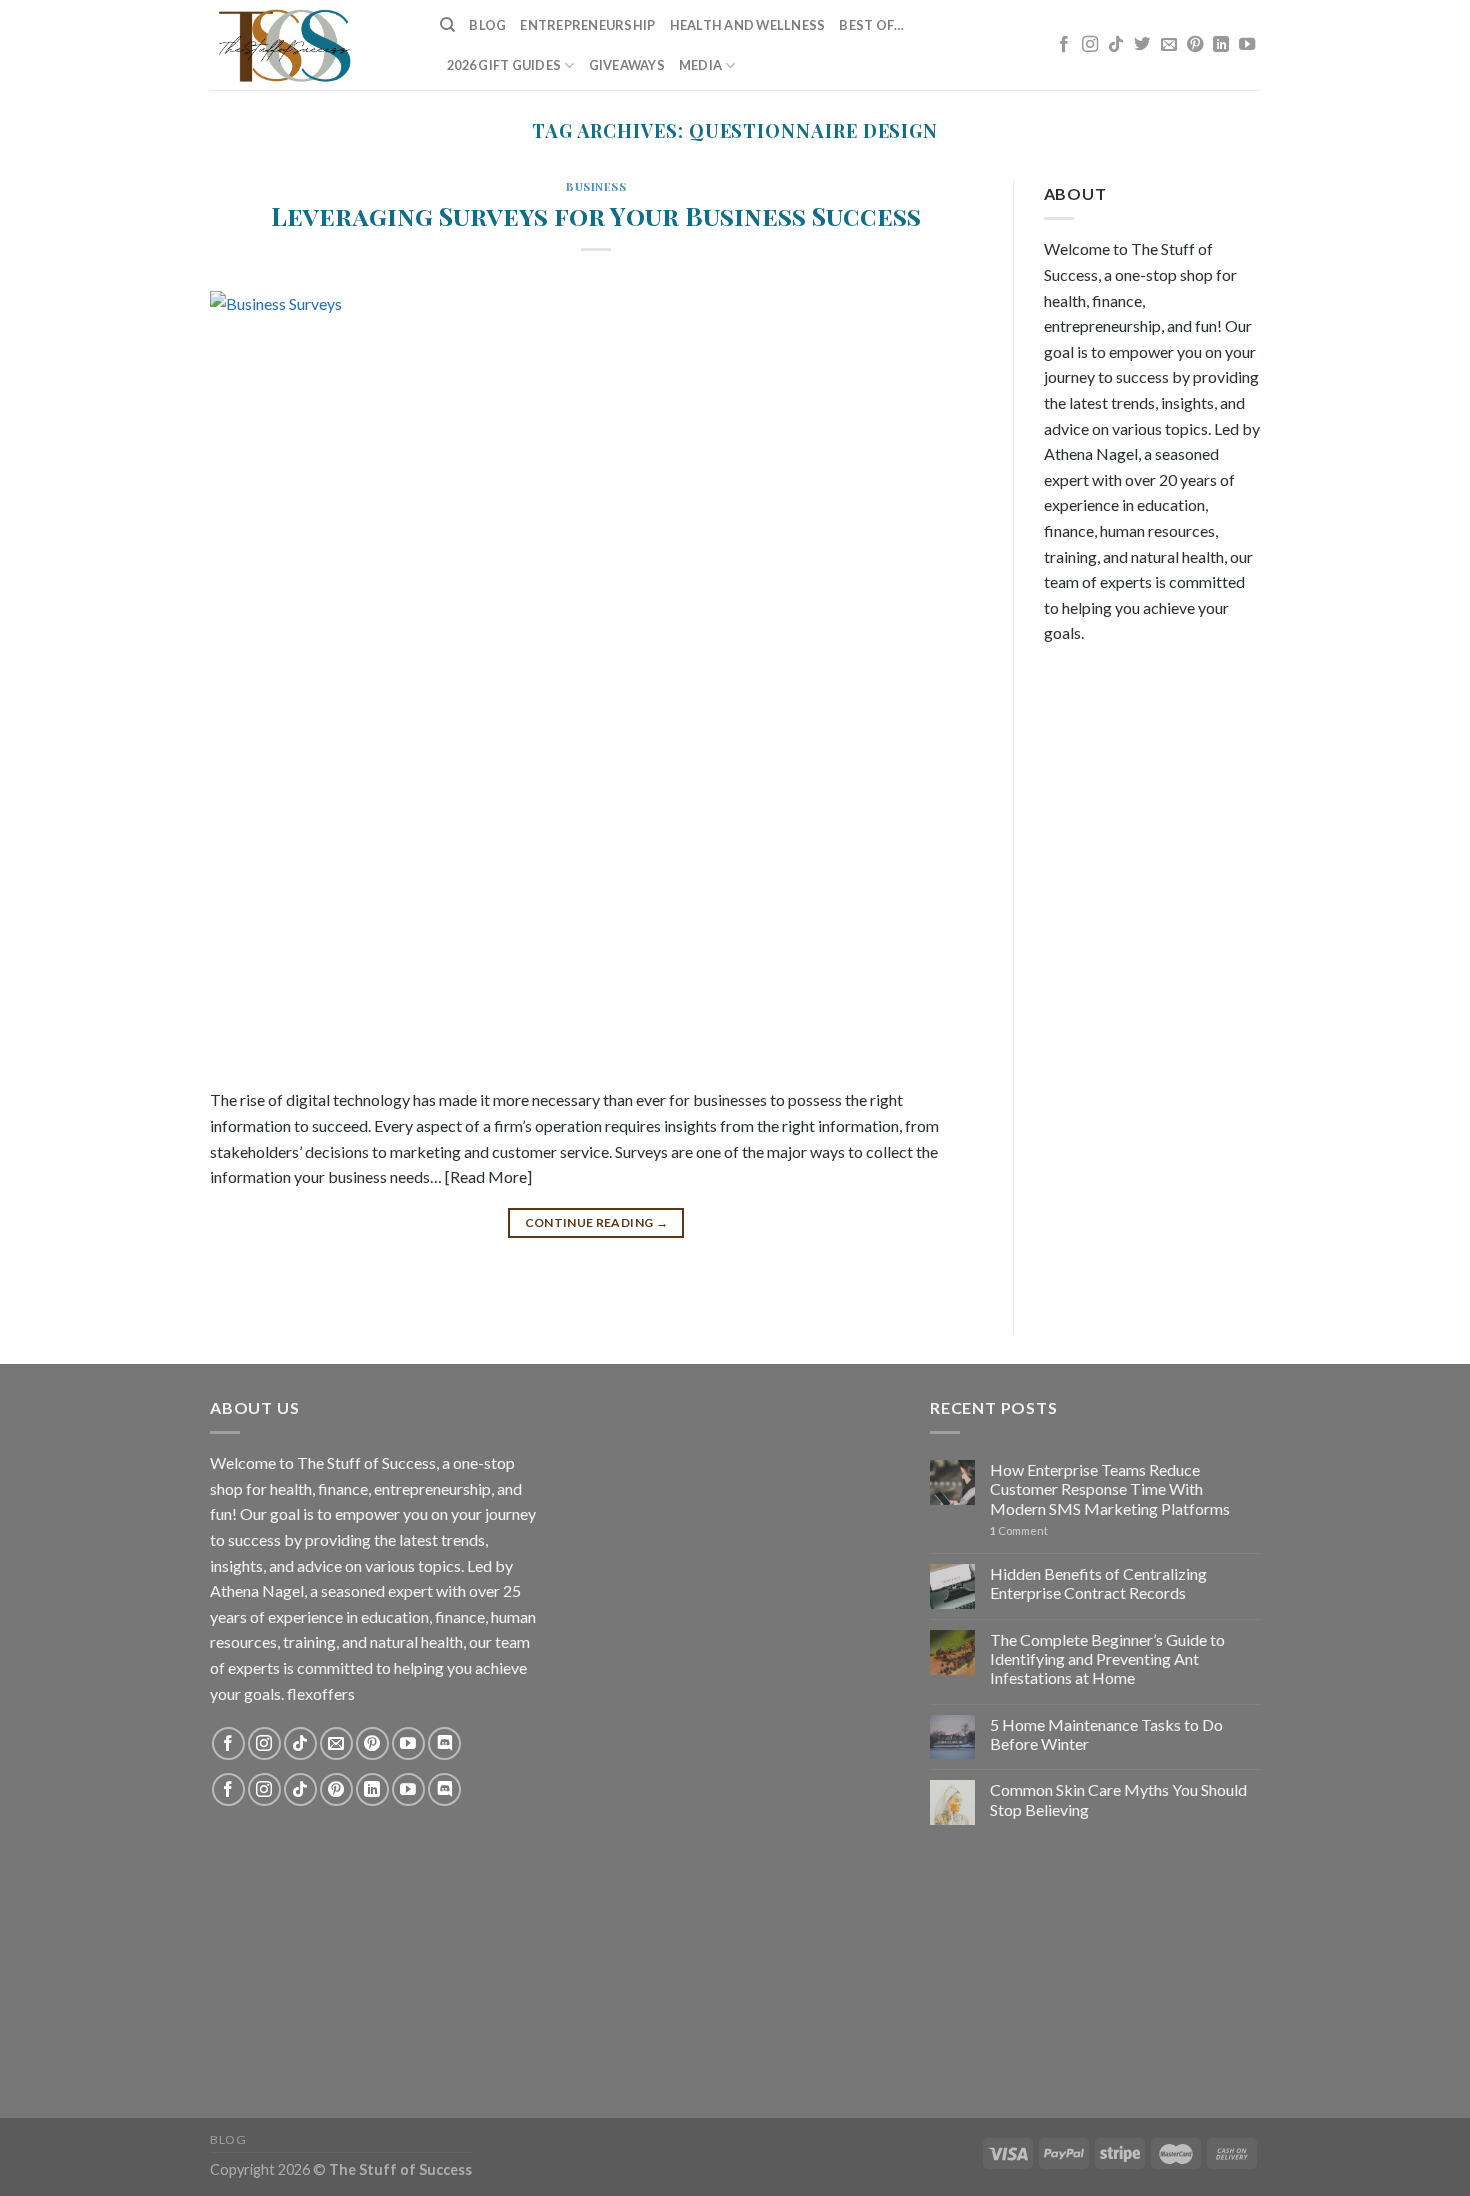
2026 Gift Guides (504, 65)
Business (596, 186)
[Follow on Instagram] (1090, 45)
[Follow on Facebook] (1064, 45)
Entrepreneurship (587, 25)
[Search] (447, 25)
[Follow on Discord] (444, 1743)
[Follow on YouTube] (1247, 45)
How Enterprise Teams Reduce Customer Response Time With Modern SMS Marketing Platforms (1110, 1488)
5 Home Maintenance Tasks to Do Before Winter (1106, 1734)
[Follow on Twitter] (1142, 45)
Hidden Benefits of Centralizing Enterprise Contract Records (1098, 1583)
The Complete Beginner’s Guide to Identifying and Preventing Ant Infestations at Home (1107, 1658)
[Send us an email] (1169, 45)
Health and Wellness (748, 25)
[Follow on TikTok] (1116, 45)
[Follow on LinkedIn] (1221, 45)
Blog (487, 25)
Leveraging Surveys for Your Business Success (596, 215)
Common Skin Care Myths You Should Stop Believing (1118, 1799)
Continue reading (597, 1222)
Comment (1019, 1530)
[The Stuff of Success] (310, 45)
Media (700, 65)
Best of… (871, 25)
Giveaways (627, 65)
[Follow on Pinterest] (1195, 45)
